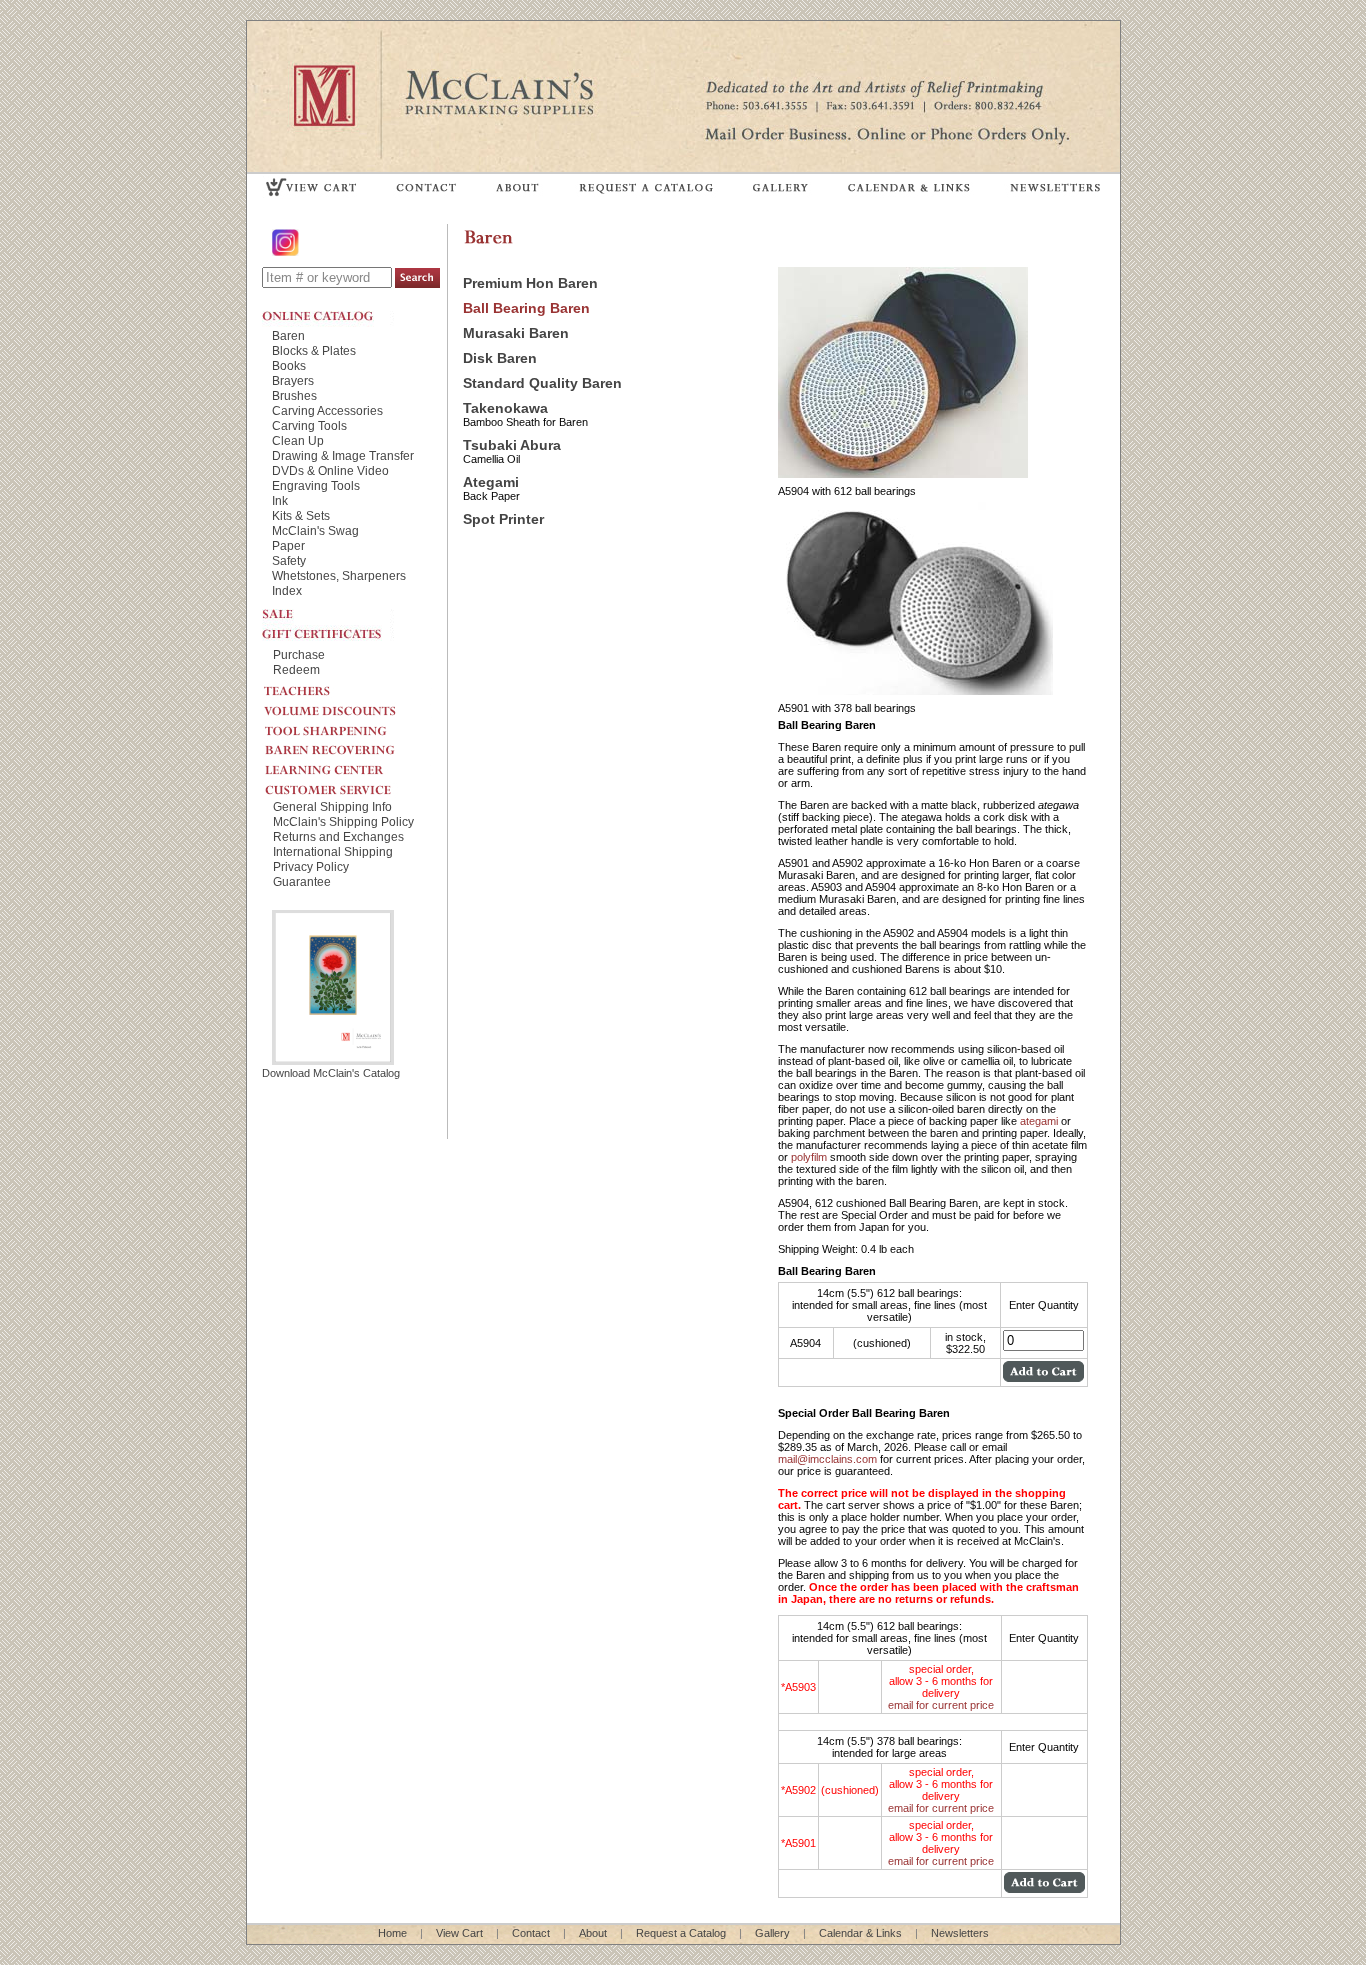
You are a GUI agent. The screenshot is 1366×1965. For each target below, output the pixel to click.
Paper (288, 545)
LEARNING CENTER (347, 765)
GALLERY (781, 186)
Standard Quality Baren (542, 383)
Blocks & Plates (314, 350)
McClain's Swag (315, 530)
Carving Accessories (327, 410)
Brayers (293, 380)
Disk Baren (500, 358)
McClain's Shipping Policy (343, 821)
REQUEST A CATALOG (646, 186)
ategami (1039, 1121)
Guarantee (302, 881)
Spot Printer (503, 519)
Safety (289, 560)
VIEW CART (312, 186)
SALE (328, 612)
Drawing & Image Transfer (343, 455)
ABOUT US (518, 186)
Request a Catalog (681, 1933)
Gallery (772, 1933)
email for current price (941, 1705)
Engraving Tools (316, 485)
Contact (531, 1933)
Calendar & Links (860, 1933)
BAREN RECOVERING (347, 745)
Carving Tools (309, 425)
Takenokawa (505, 408)
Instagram (287, 242)
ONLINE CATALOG (328, 316)
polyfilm (809, 1157)
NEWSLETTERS (1054, 186)
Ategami (491, 482)
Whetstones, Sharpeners (339, 575)
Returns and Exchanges (338, 836)
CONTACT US (427, 186)
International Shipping (333, 851)
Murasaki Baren (516, 333)
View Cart (459, 1933)
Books (289, 365)
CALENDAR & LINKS (908, 186)
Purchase (299, 654)
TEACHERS (347, 687)
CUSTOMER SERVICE (347, 785)
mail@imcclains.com (827, 1459)
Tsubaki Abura (512, 445)
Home (392, 1933)
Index (287, 590)
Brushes (294, 395)
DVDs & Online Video (330, 470)
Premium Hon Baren (530, 283)
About (593, 1933)
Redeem (296, 669)
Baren (288, 335)
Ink (280, 500)
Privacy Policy (311, 866)
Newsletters (960, 1933)
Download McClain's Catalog (331, 1073)
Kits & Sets (301, 515)
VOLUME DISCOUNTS (347, 706)
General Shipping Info (332, 806)
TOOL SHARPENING (347, 725)
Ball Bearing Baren (526, 308)
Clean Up (298, 440)
